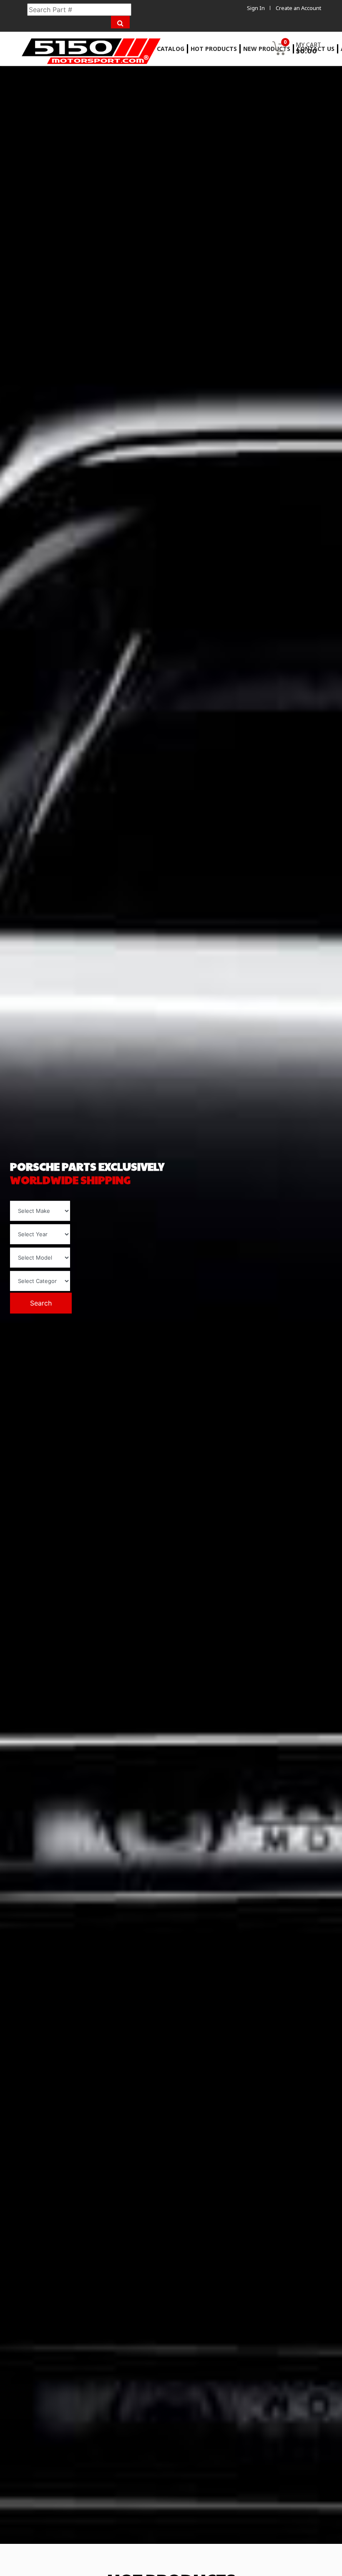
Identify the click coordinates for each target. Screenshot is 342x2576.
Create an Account (298, 8)
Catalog (171, 49)
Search (41, 1303)
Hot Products (214, 49)
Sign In (256, 8)
